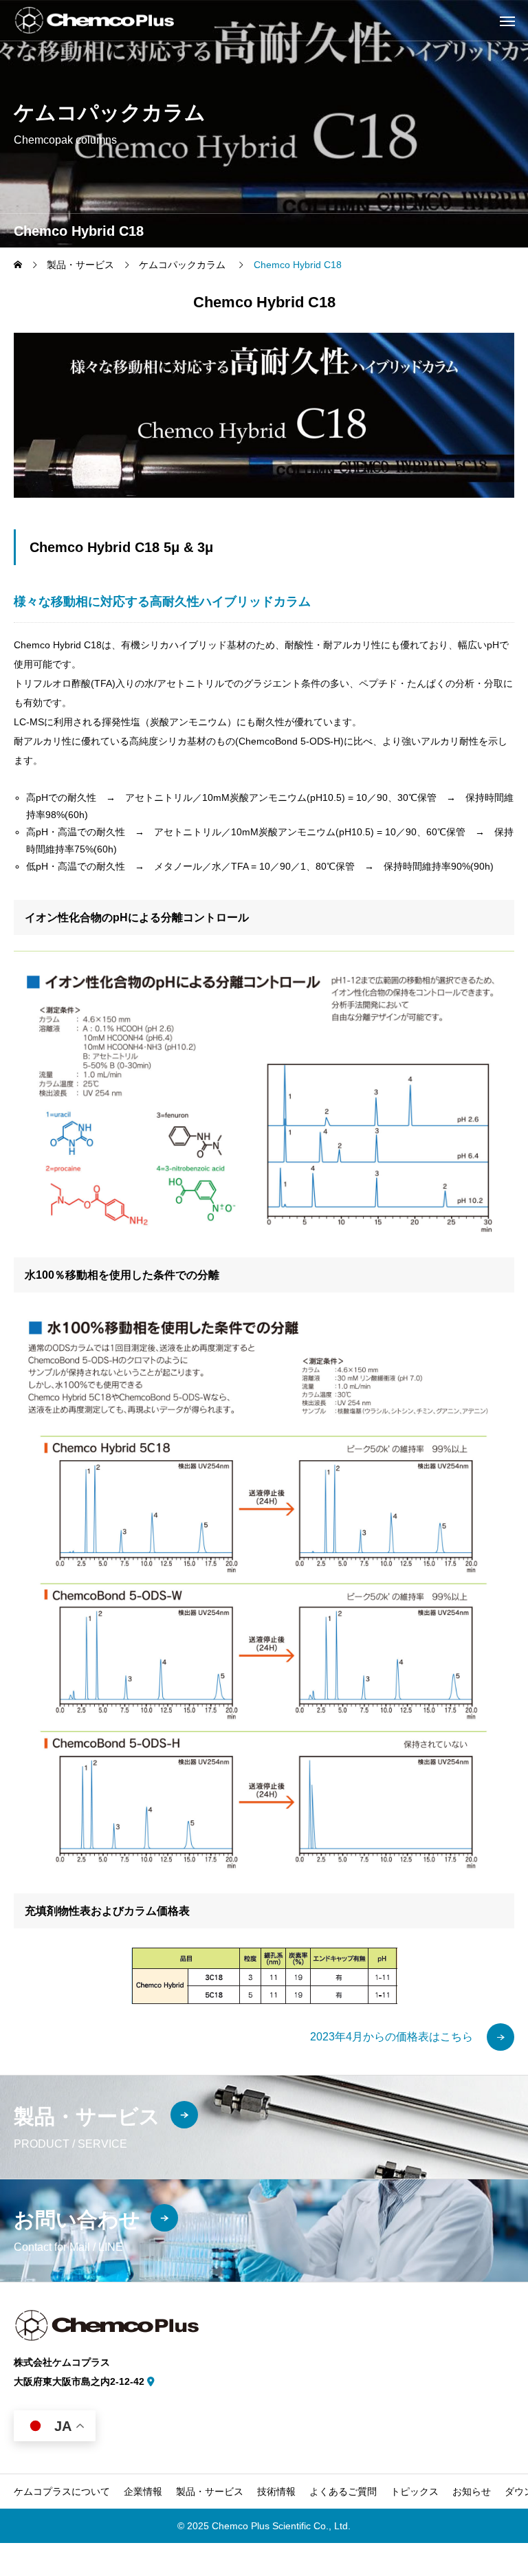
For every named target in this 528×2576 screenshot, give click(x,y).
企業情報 (143, 2491)
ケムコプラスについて (62, 2491)
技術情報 (276, 2491)
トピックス (415, 2491)
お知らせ (472, 2491)
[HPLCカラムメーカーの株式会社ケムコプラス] (94, 20)
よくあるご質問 (343, 2491)
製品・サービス (210, 2491)
